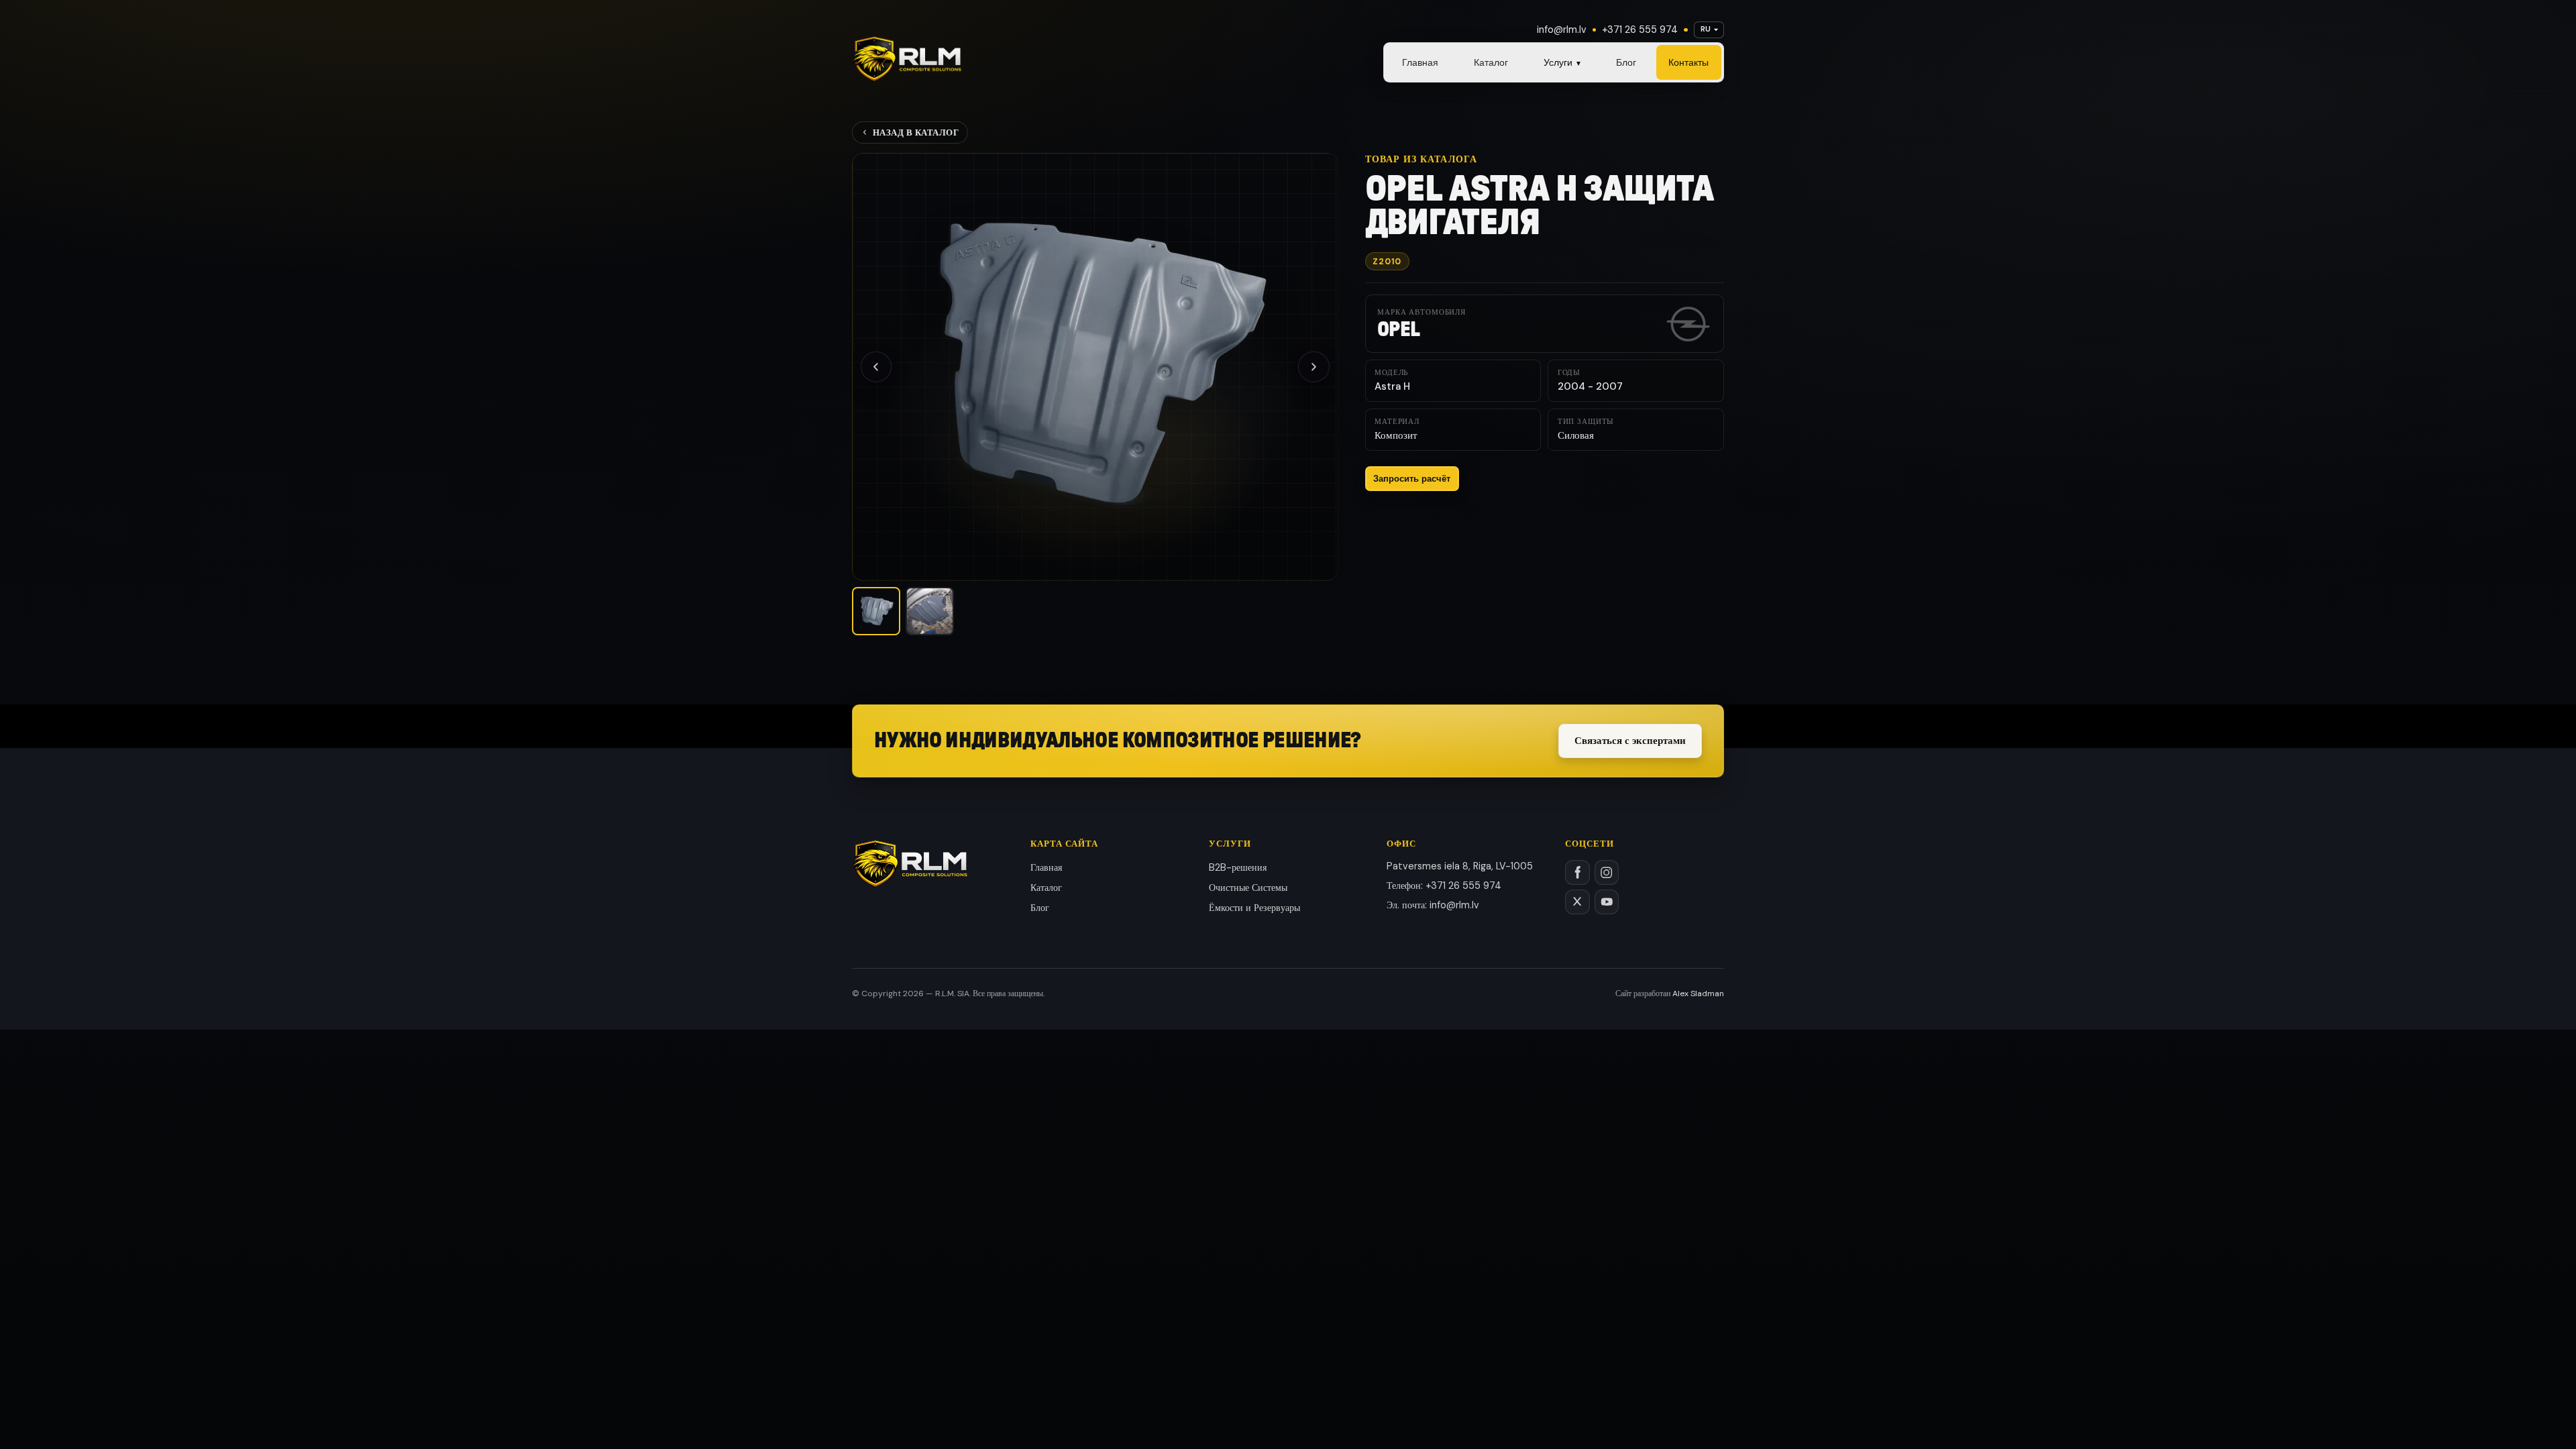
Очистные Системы (1248, 888)
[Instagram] (1607, 872)
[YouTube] (1607, 902)
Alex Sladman (1698, 994)
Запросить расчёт (1412, 479)
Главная (1420, 62)
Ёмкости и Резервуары (1254, 908)
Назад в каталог (916, 132)
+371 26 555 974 (1640, 30)
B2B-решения (1238, 867)
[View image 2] (930, 611)
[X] (1577, 902)
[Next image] (1313, 367)
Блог (1626, 62)
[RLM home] (907, 59)
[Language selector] (1709, 30)
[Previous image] (876, 367)
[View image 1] (876, 611)
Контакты (1688, 62)
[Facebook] (1577, 872)
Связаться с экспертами (1630, 741)
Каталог (1491, 62)
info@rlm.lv (1562, 30)
